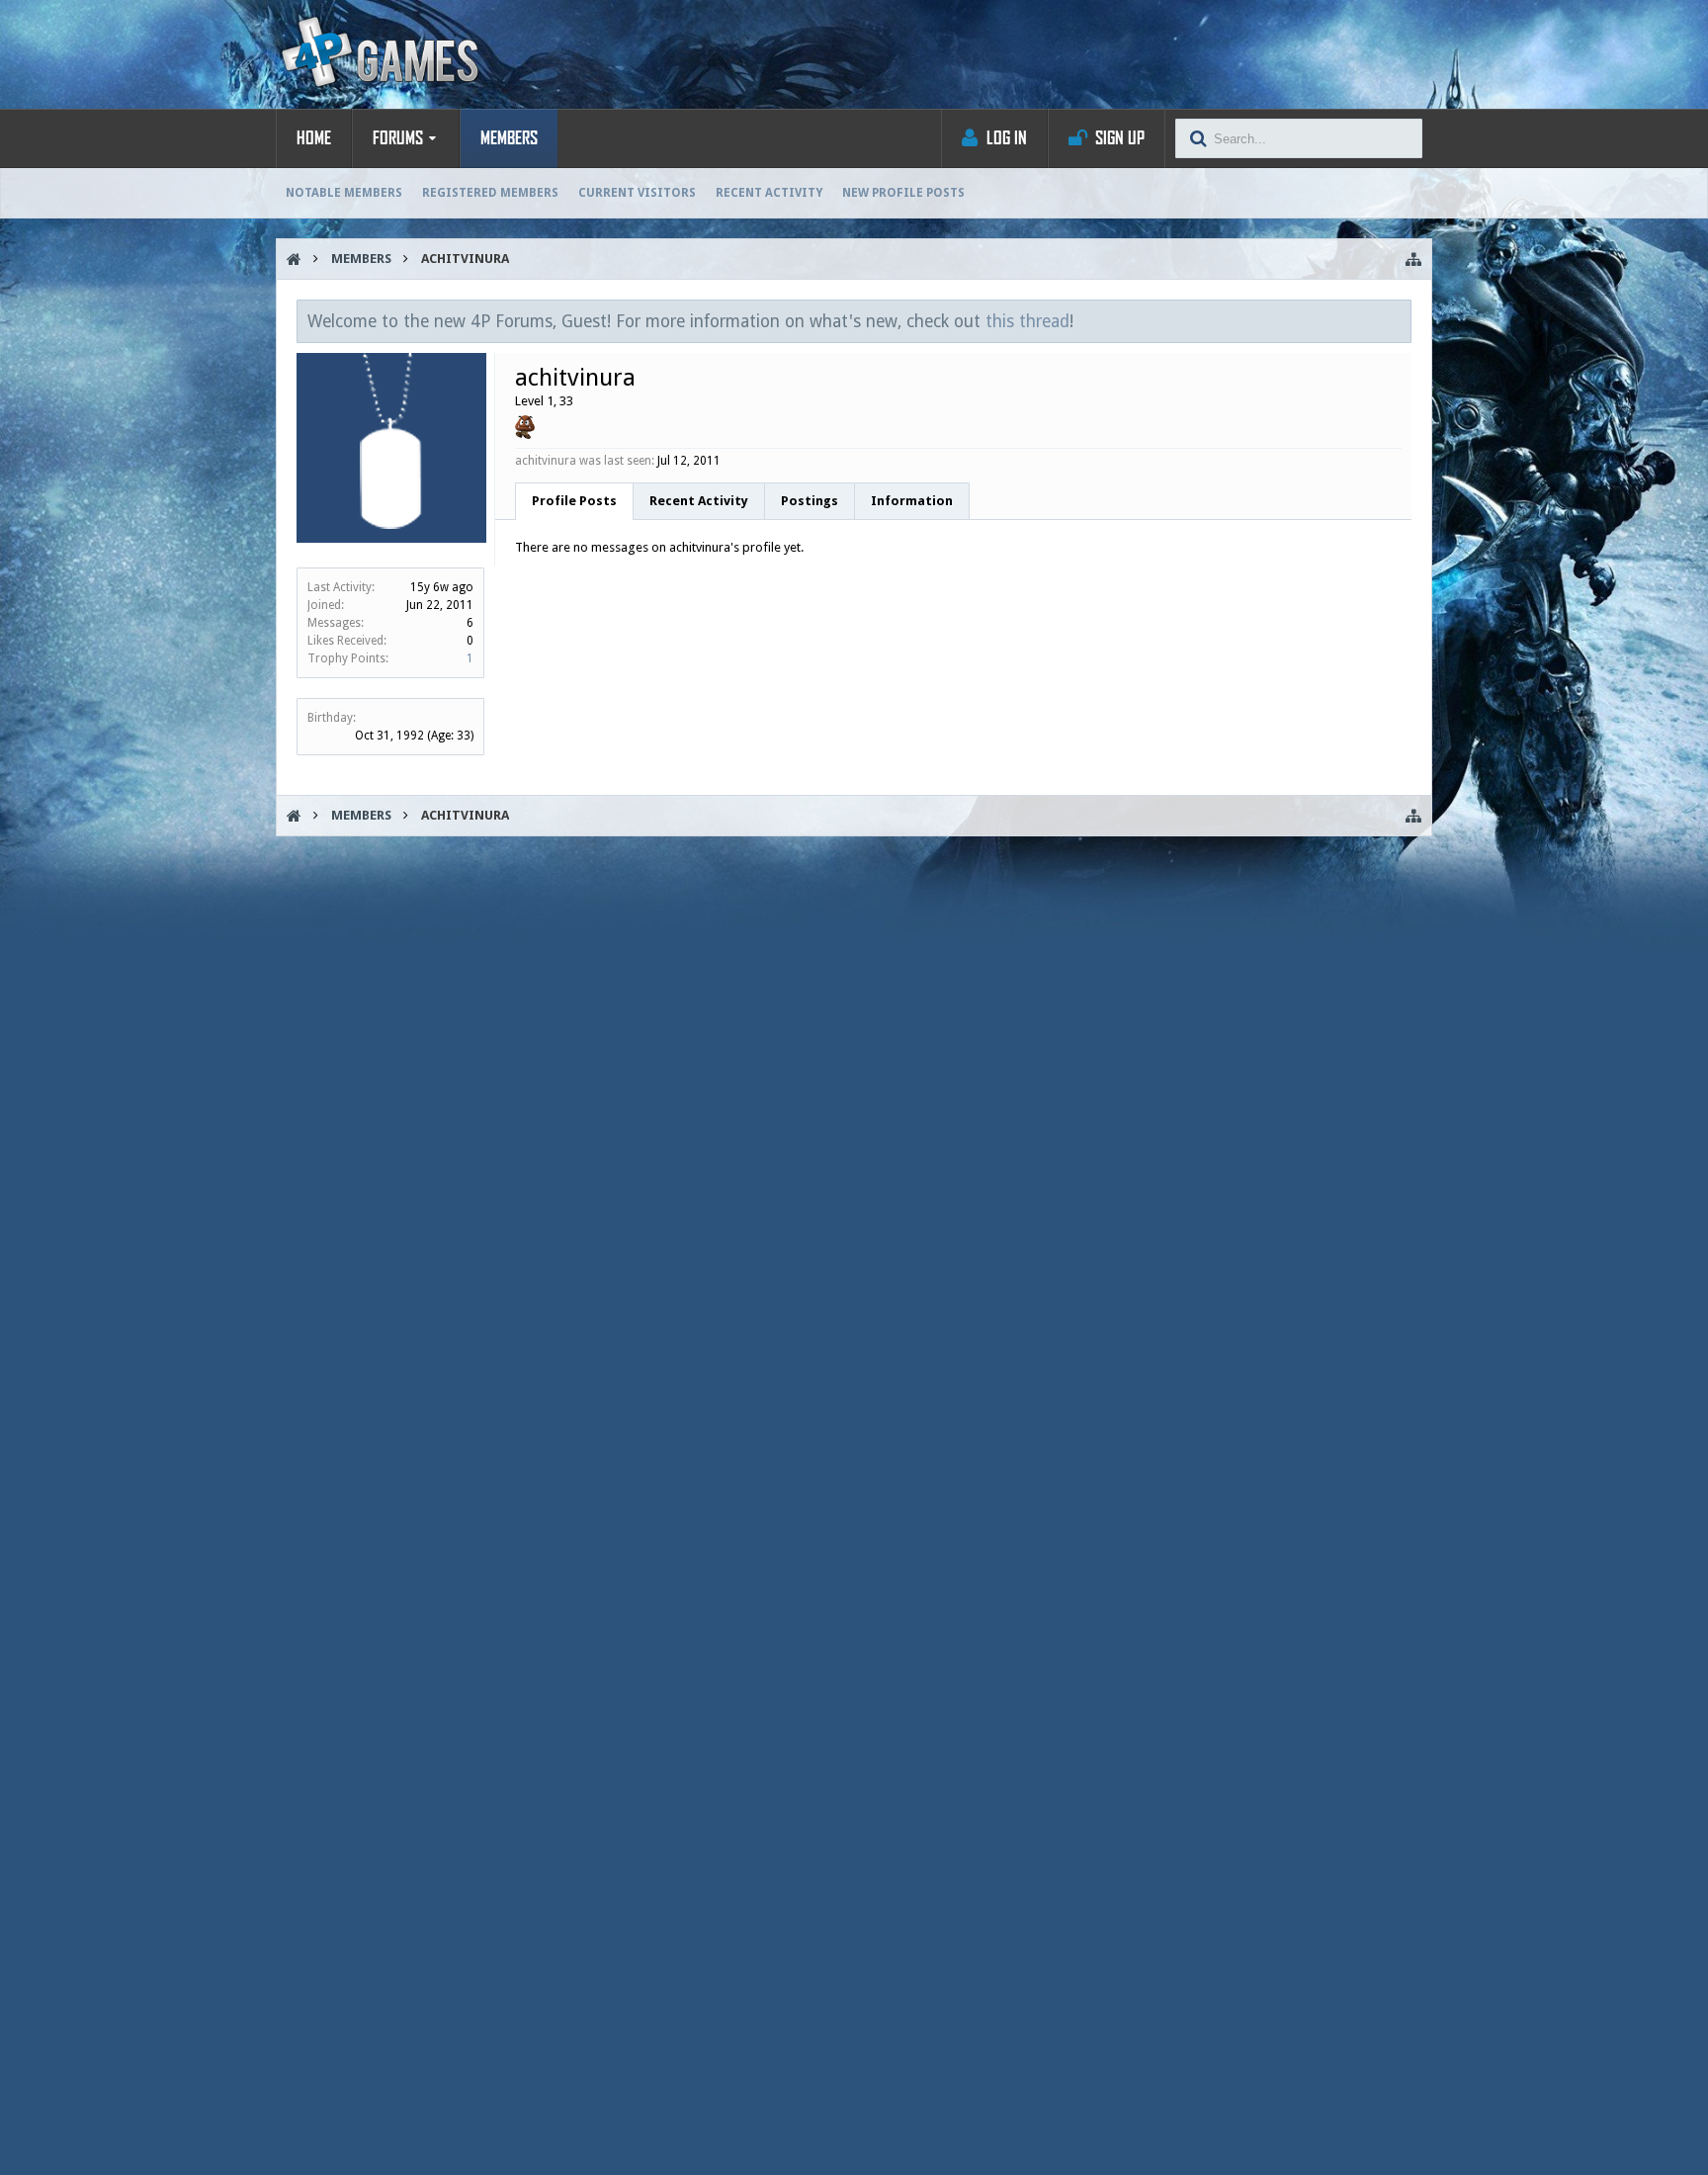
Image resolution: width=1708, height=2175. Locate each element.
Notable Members (344, 193)
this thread (1027, 321)
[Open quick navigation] (1413, 259)
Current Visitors (637, 193)
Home (314, 138)
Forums (398, 138)
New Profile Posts (903, 193)
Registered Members (490, 193)
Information (912, 501)
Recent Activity (769, 193)
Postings (810, 501)
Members (509, 138)
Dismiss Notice (1398, 320)
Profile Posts (574, 501)
